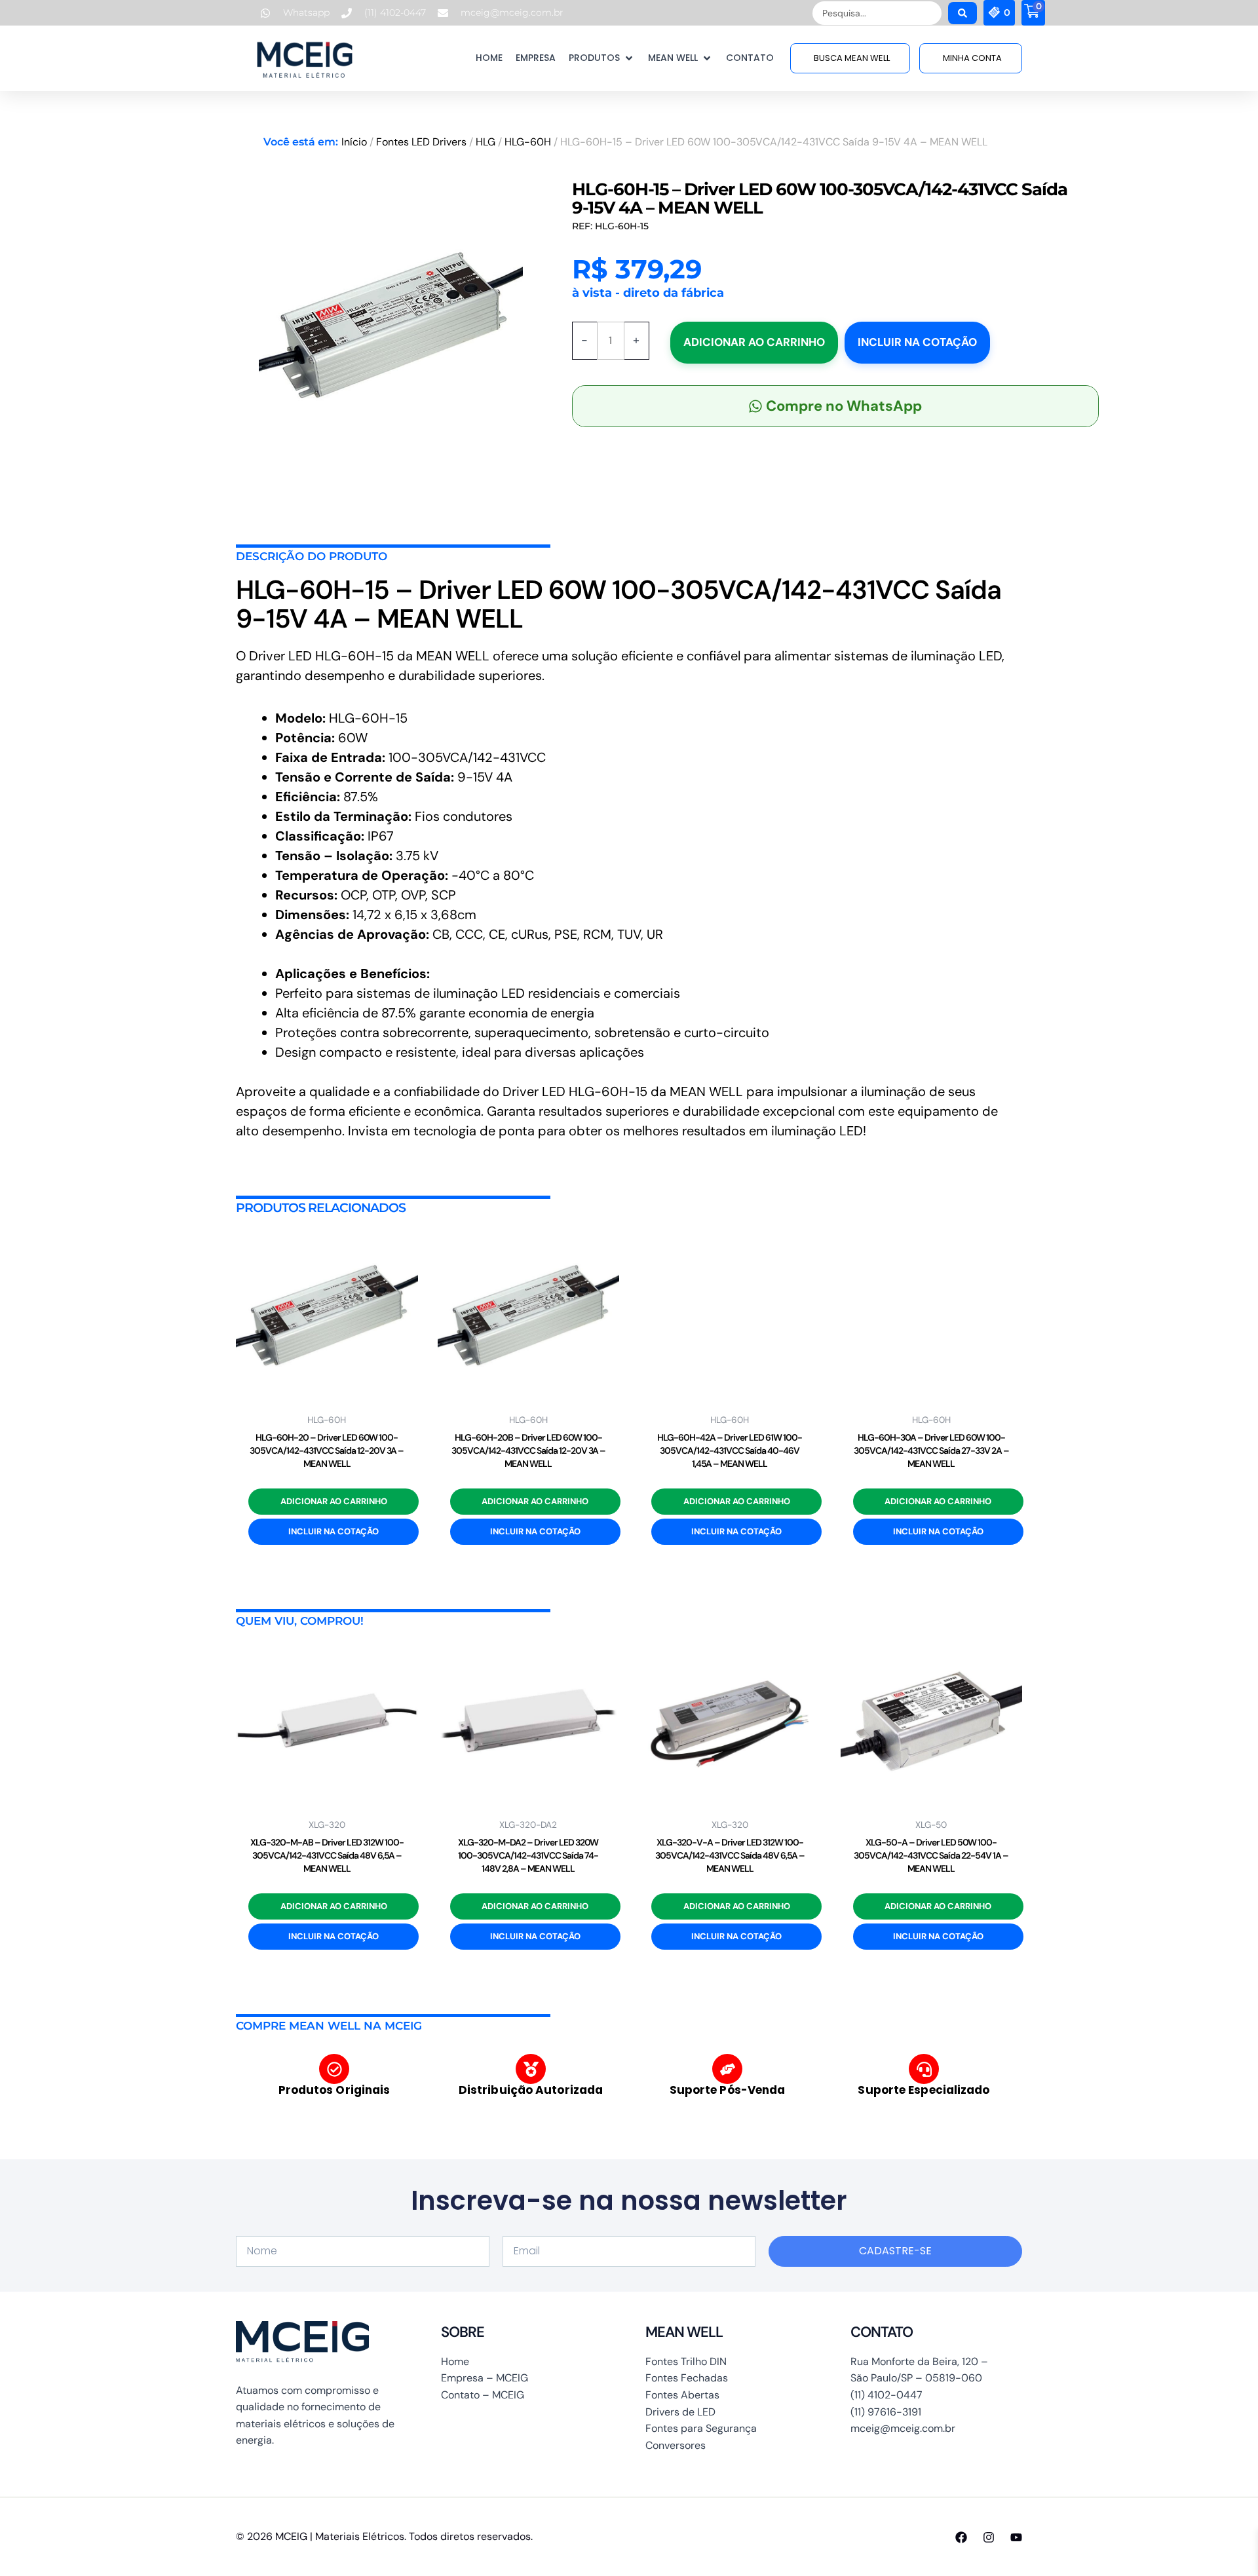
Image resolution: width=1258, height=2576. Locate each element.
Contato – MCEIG (483, 2395)
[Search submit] (963, 13)
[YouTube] (1016, 2537)
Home (455, 2361)
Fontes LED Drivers (421, 142)
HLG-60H (528, 142)
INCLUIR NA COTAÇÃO (917, 342)
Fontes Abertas (682, 2395)
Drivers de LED (680, 2412)
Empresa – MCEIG (485, 2378)
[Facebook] (961, 2537)
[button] (602, 58)
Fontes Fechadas (687, 2378)
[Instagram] (989, 2537)
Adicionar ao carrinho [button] (334, 1501)
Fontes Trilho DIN (686, 2361)
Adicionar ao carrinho (754, 342)
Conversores (676, 2445)
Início (354, 142)
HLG (486, 142)
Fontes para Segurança (701, 2428)
